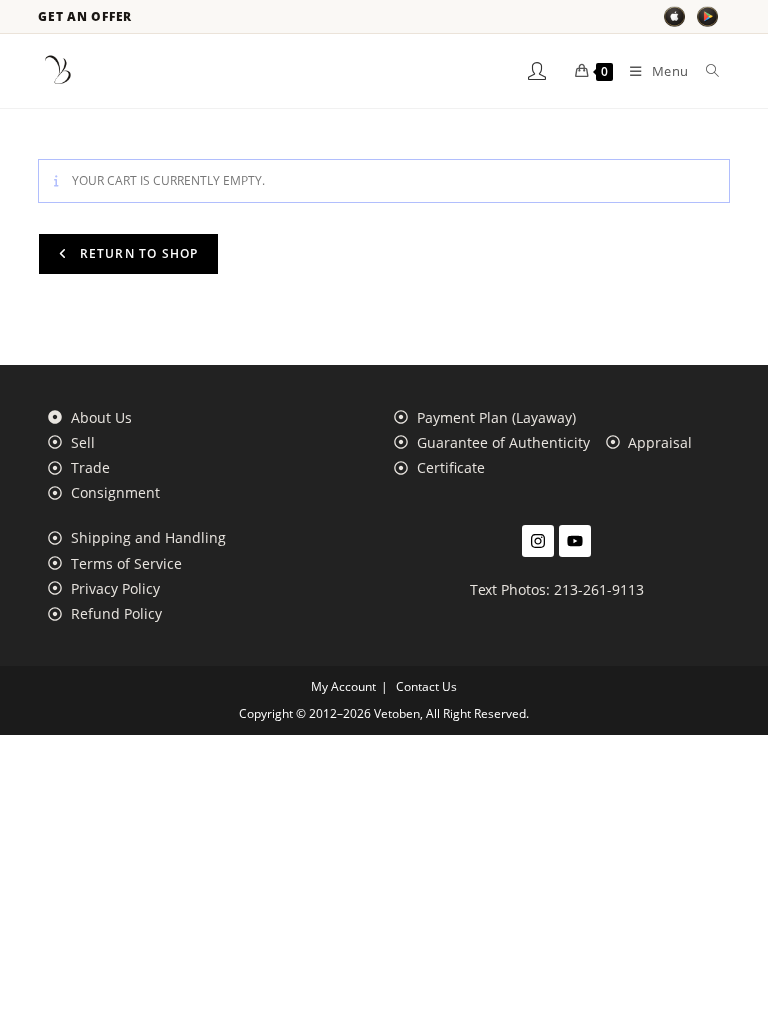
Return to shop (136, 253)
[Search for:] (705, 71)
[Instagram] (538, 541)
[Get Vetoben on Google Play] (707, 16)
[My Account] (538, 71)
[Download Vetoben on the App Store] (674, 16)
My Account (343, 686)
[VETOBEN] (58, 71)
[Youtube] (575, 541)
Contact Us (426, 686)
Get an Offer (85, 17)
